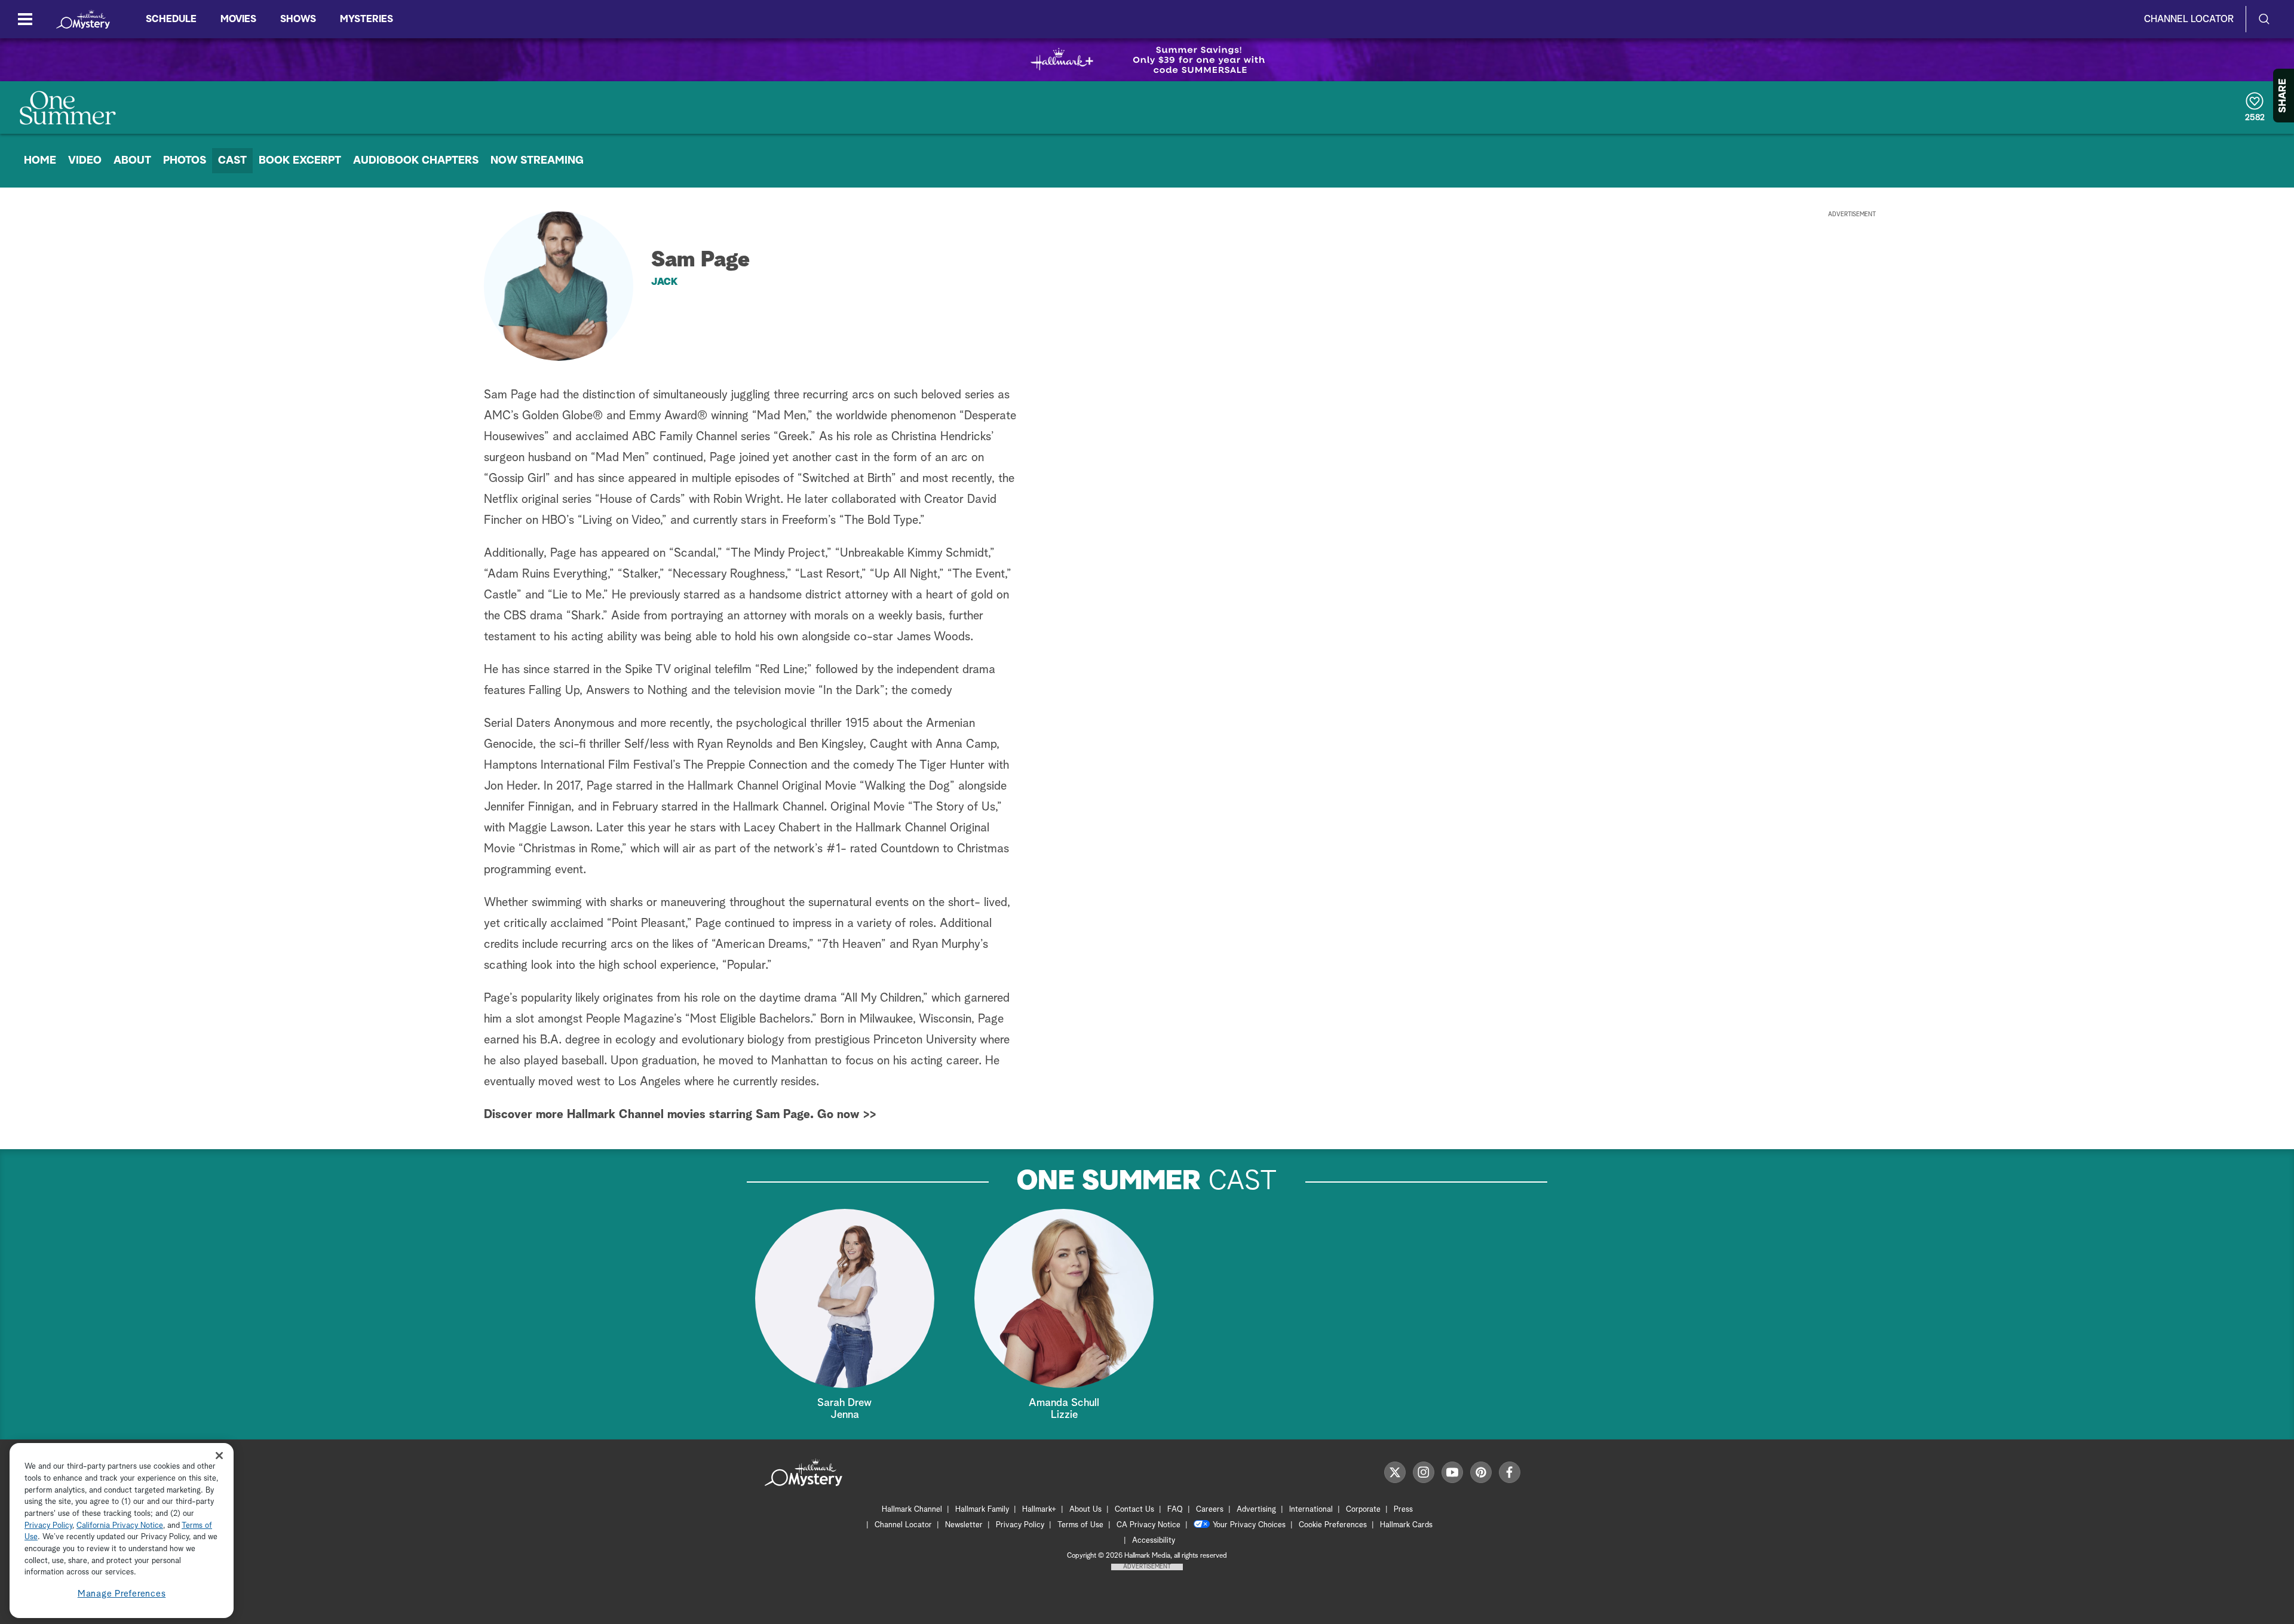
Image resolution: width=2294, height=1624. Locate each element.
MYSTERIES (367, 19)
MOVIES (238, 19)
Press (1403, 1510)
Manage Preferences (122, 1594)
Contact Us (1134, 1510)
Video (85, 161)
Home (40, 161)
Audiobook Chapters (416, 161)
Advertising (1256, 1510)
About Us (1085, 1510)
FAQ (1175, 1510)
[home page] (83, 19)
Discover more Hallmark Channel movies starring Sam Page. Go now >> (680, 1115)
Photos (185, 161)
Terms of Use (1080, 1525)
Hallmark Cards (1406, 1525)
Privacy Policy (1020, 1525)
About (132, 161)
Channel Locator (2189, 19)
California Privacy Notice (120, 1526)
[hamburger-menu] (25, 19)
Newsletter (964, 1525)
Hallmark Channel (912, 1510)
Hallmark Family (982, 1510)
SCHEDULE (171, 19)
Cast (232, 161)
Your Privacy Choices (1249, 1525)
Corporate (1363, 1510)
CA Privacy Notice (1148, 1525)
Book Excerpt (300, 161)
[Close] (219, 1455)
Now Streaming (537, 161)
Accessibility (1154, 1541)
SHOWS (298, 19)
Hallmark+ (1039, 1510)
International (1311, 1510)
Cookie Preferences (1333, 1525)
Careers (1210, 1510)
